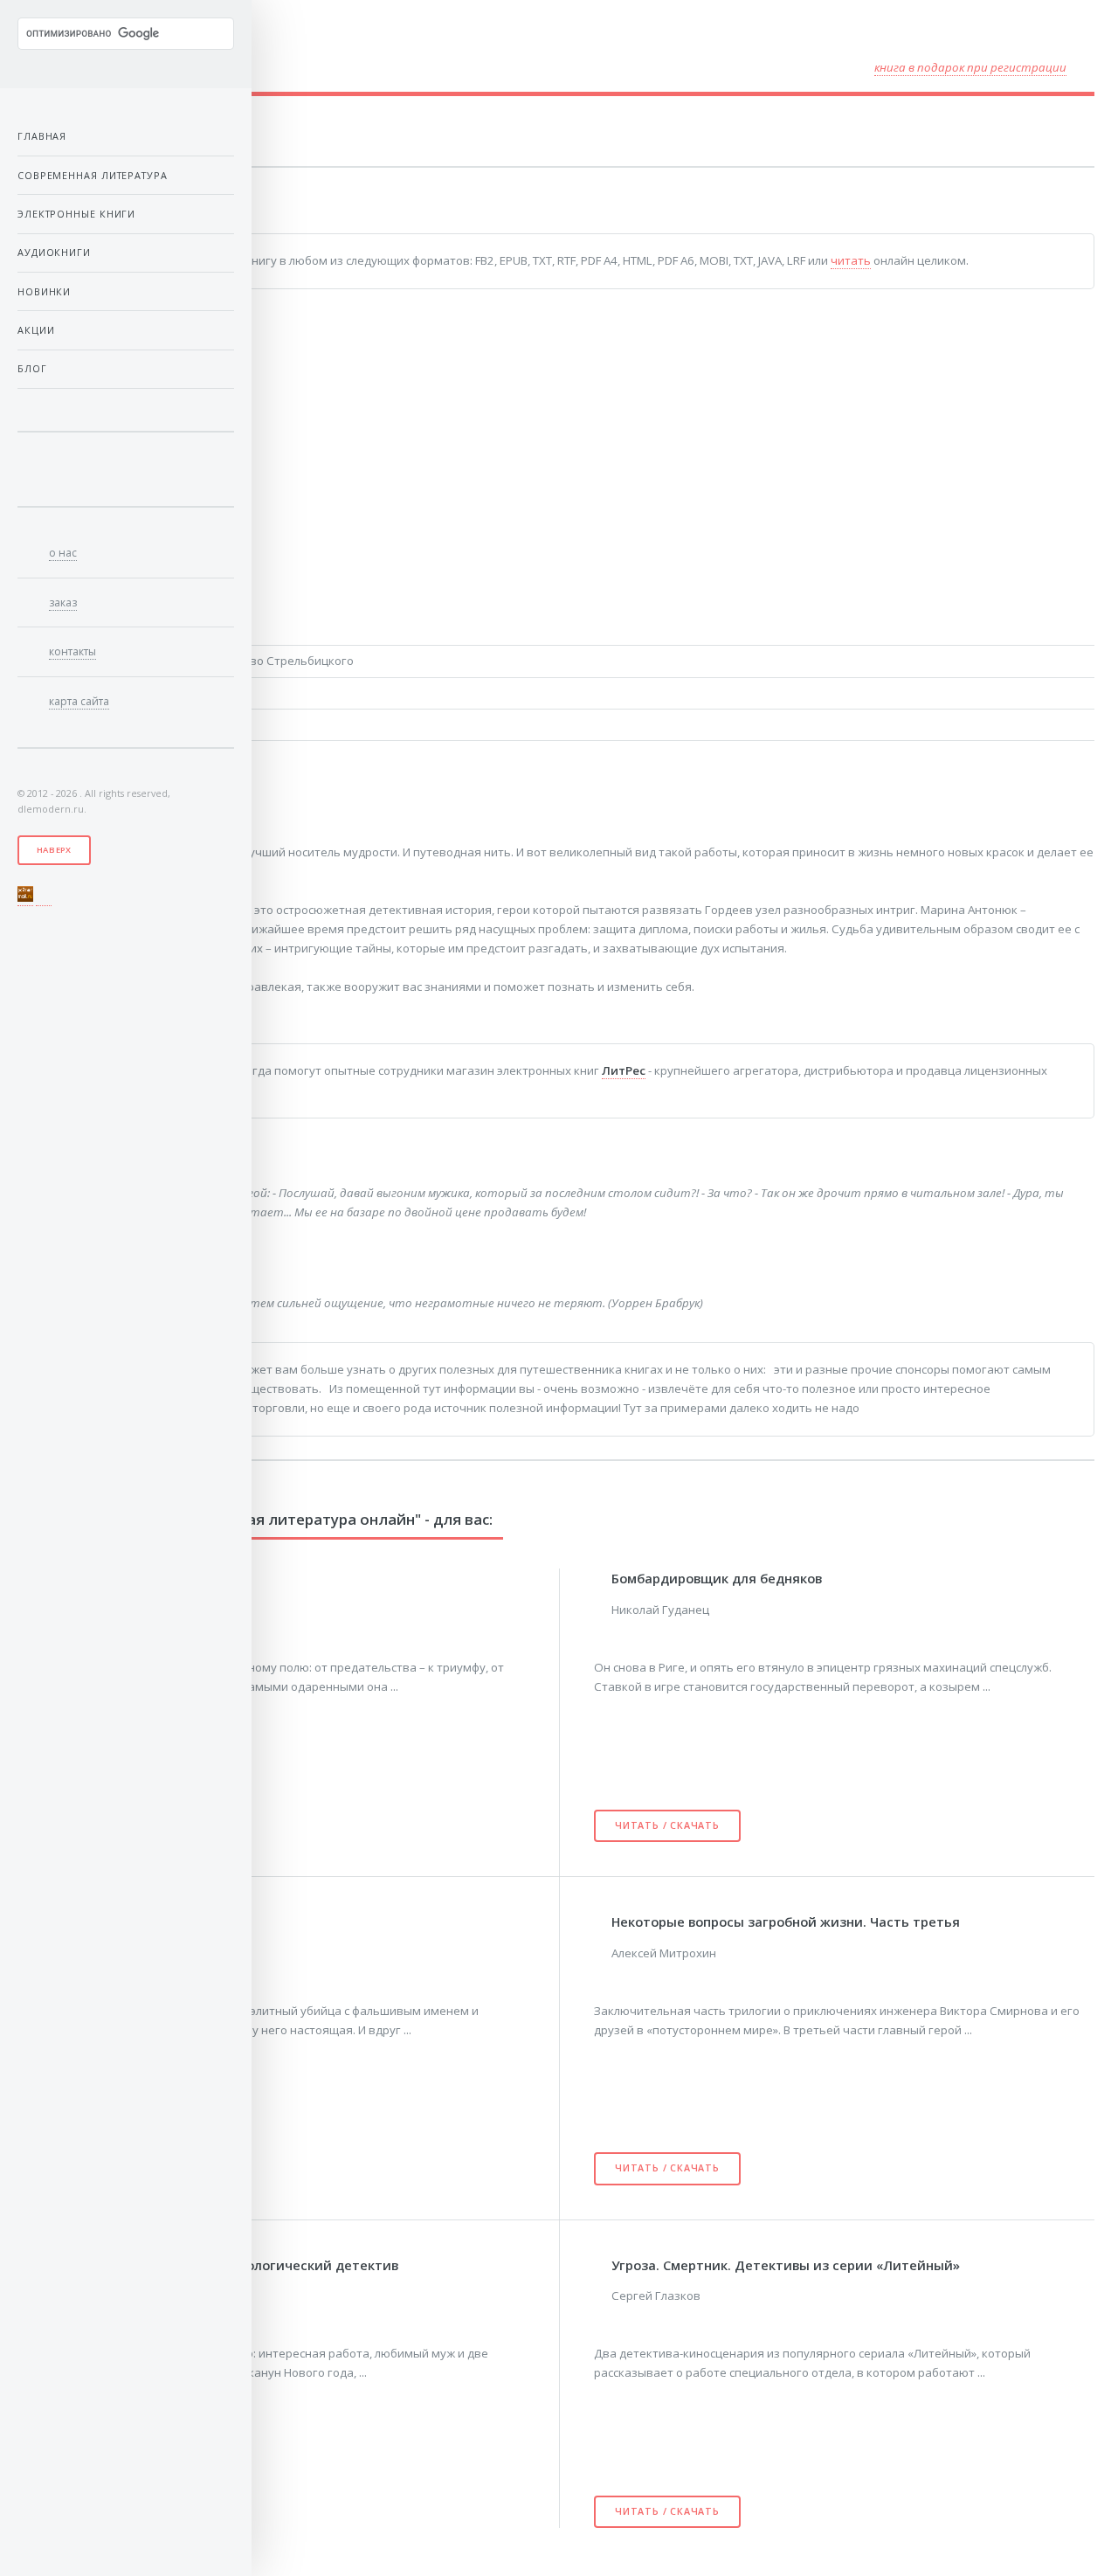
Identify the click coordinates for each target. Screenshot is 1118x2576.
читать (851, 260)
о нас (63, 553)
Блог (32, 368)
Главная (42, 136)
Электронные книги (76, 214)
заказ (63, 602)
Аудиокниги (54, 252)
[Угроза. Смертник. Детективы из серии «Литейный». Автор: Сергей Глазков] (603, 2264)
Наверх (54, 850)
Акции (36, 330)
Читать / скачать (667, 1825)
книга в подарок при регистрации (970, 67)
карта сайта (79, 701)
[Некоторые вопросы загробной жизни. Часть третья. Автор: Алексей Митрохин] (603, 1920)
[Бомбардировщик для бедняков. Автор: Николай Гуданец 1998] (603, 1578)
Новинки (44, 291)
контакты (72, 651)
